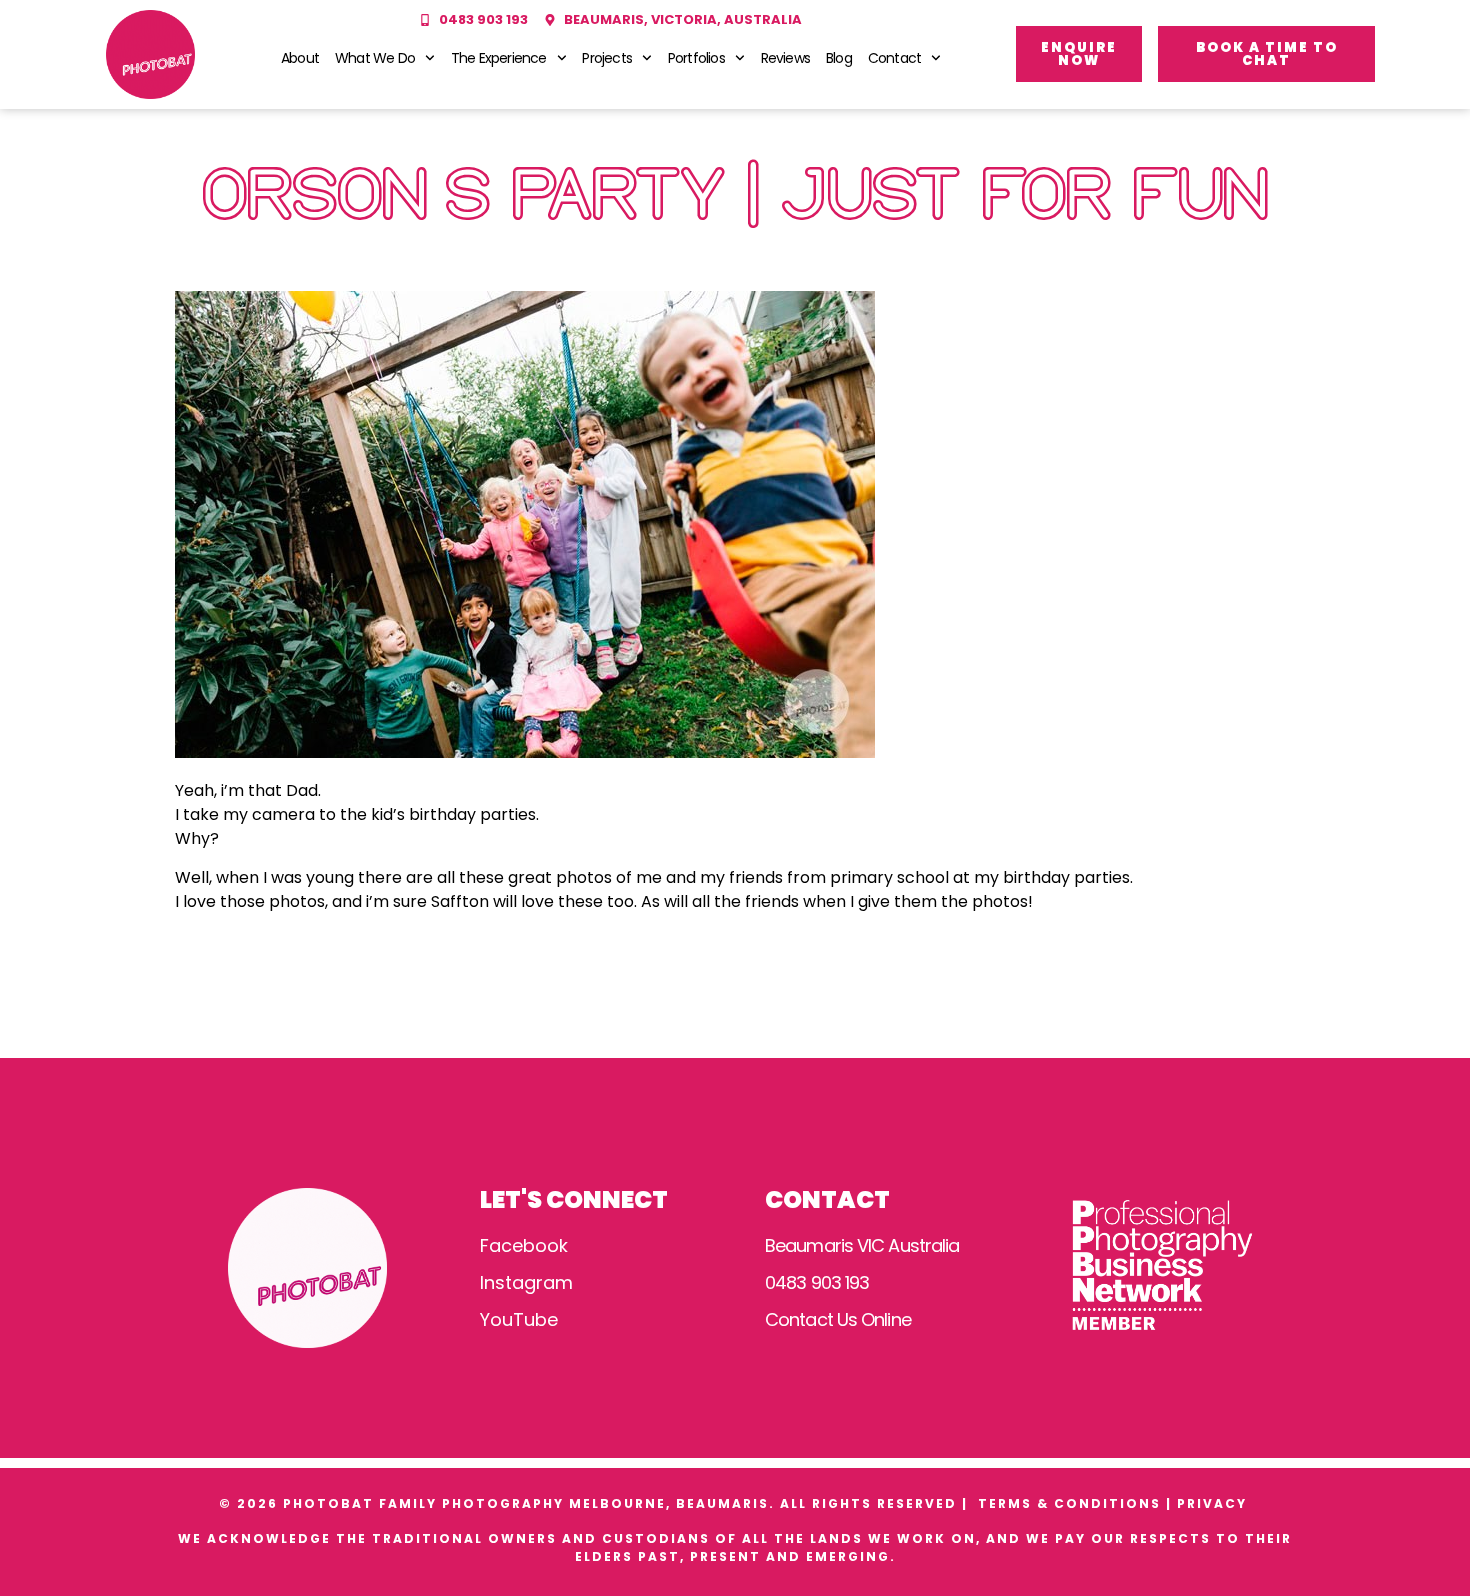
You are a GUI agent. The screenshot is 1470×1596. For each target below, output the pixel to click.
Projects (607, 58)
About (300, 58)
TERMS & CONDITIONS (1069, 1503)
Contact (894, 58)
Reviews (785, 58)
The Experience (499, 58)
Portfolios (696, 58)
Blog (839, 58)
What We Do (375, 58)
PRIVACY (1214, 1503)
